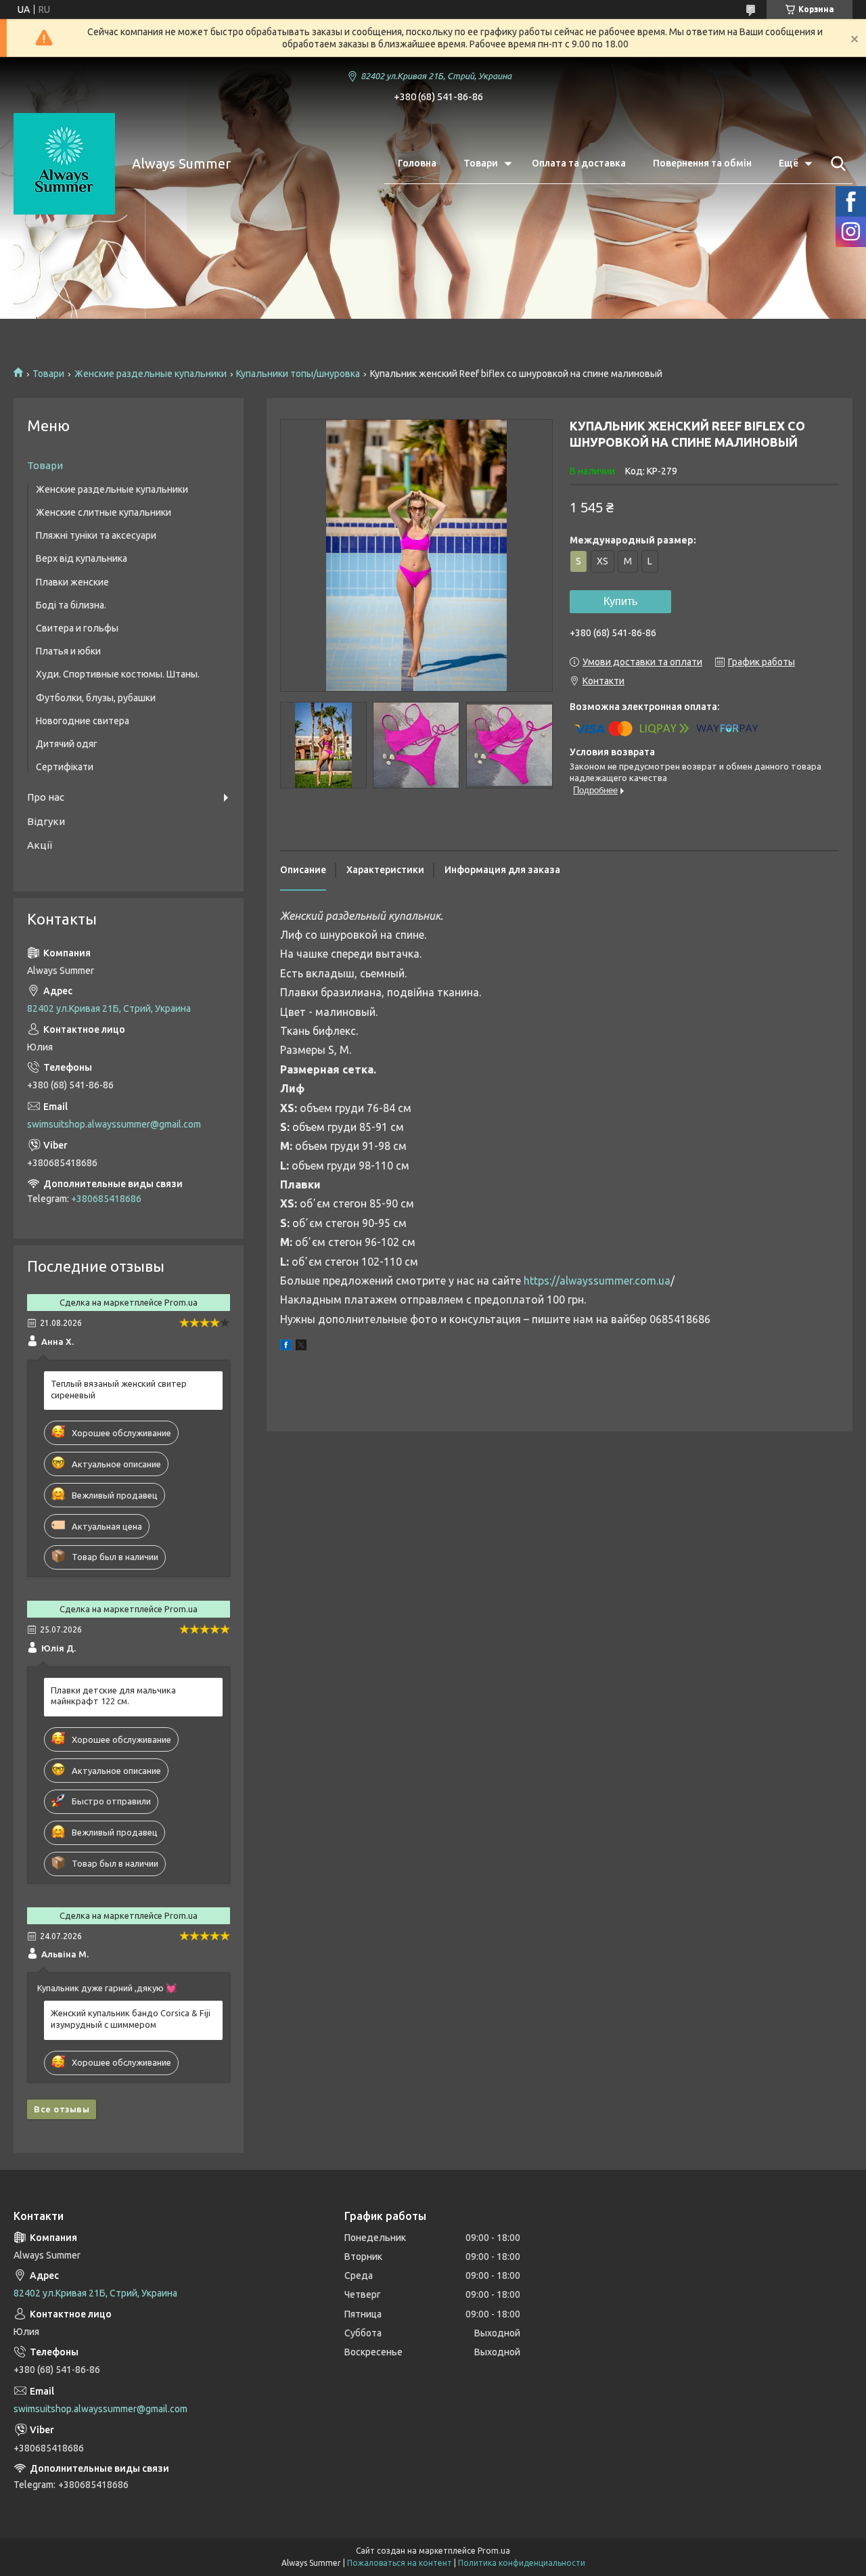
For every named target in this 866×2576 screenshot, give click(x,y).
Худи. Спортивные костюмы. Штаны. (118, 674)
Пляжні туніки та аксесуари (96, 535)
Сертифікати (65, 767)
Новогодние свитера (83, 721)
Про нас (46, 797)
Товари (481, 163)
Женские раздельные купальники (151, 374)
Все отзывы (62, 2109)
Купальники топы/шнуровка (298, 374)
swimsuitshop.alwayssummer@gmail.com (114, 1124)
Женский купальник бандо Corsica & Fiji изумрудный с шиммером (131, 2019)
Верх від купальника (82, 558)
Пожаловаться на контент (400, 2563)
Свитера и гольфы (77, 628)
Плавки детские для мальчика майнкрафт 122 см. (113, 1696)
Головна (417, 163)
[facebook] (286, 1347)
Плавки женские (72, 582)
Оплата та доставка (579, 163)
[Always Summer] (64, 164)
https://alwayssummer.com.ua (597, 1281)
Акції (40, 845)
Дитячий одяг (67, 744)
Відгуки (46, 821)
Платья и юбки (68, 651)
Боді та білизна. (71, 605)
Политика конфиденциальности (522, 2563)
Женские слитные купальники (104, 512)
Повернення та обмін (702, 163)
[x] (301, 1347)
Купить (620, 601)
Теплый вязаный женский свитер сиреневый (119, 1389)
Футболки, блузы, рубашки (96, 698)
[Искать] (836, 164)
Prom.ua (494, 2551)
